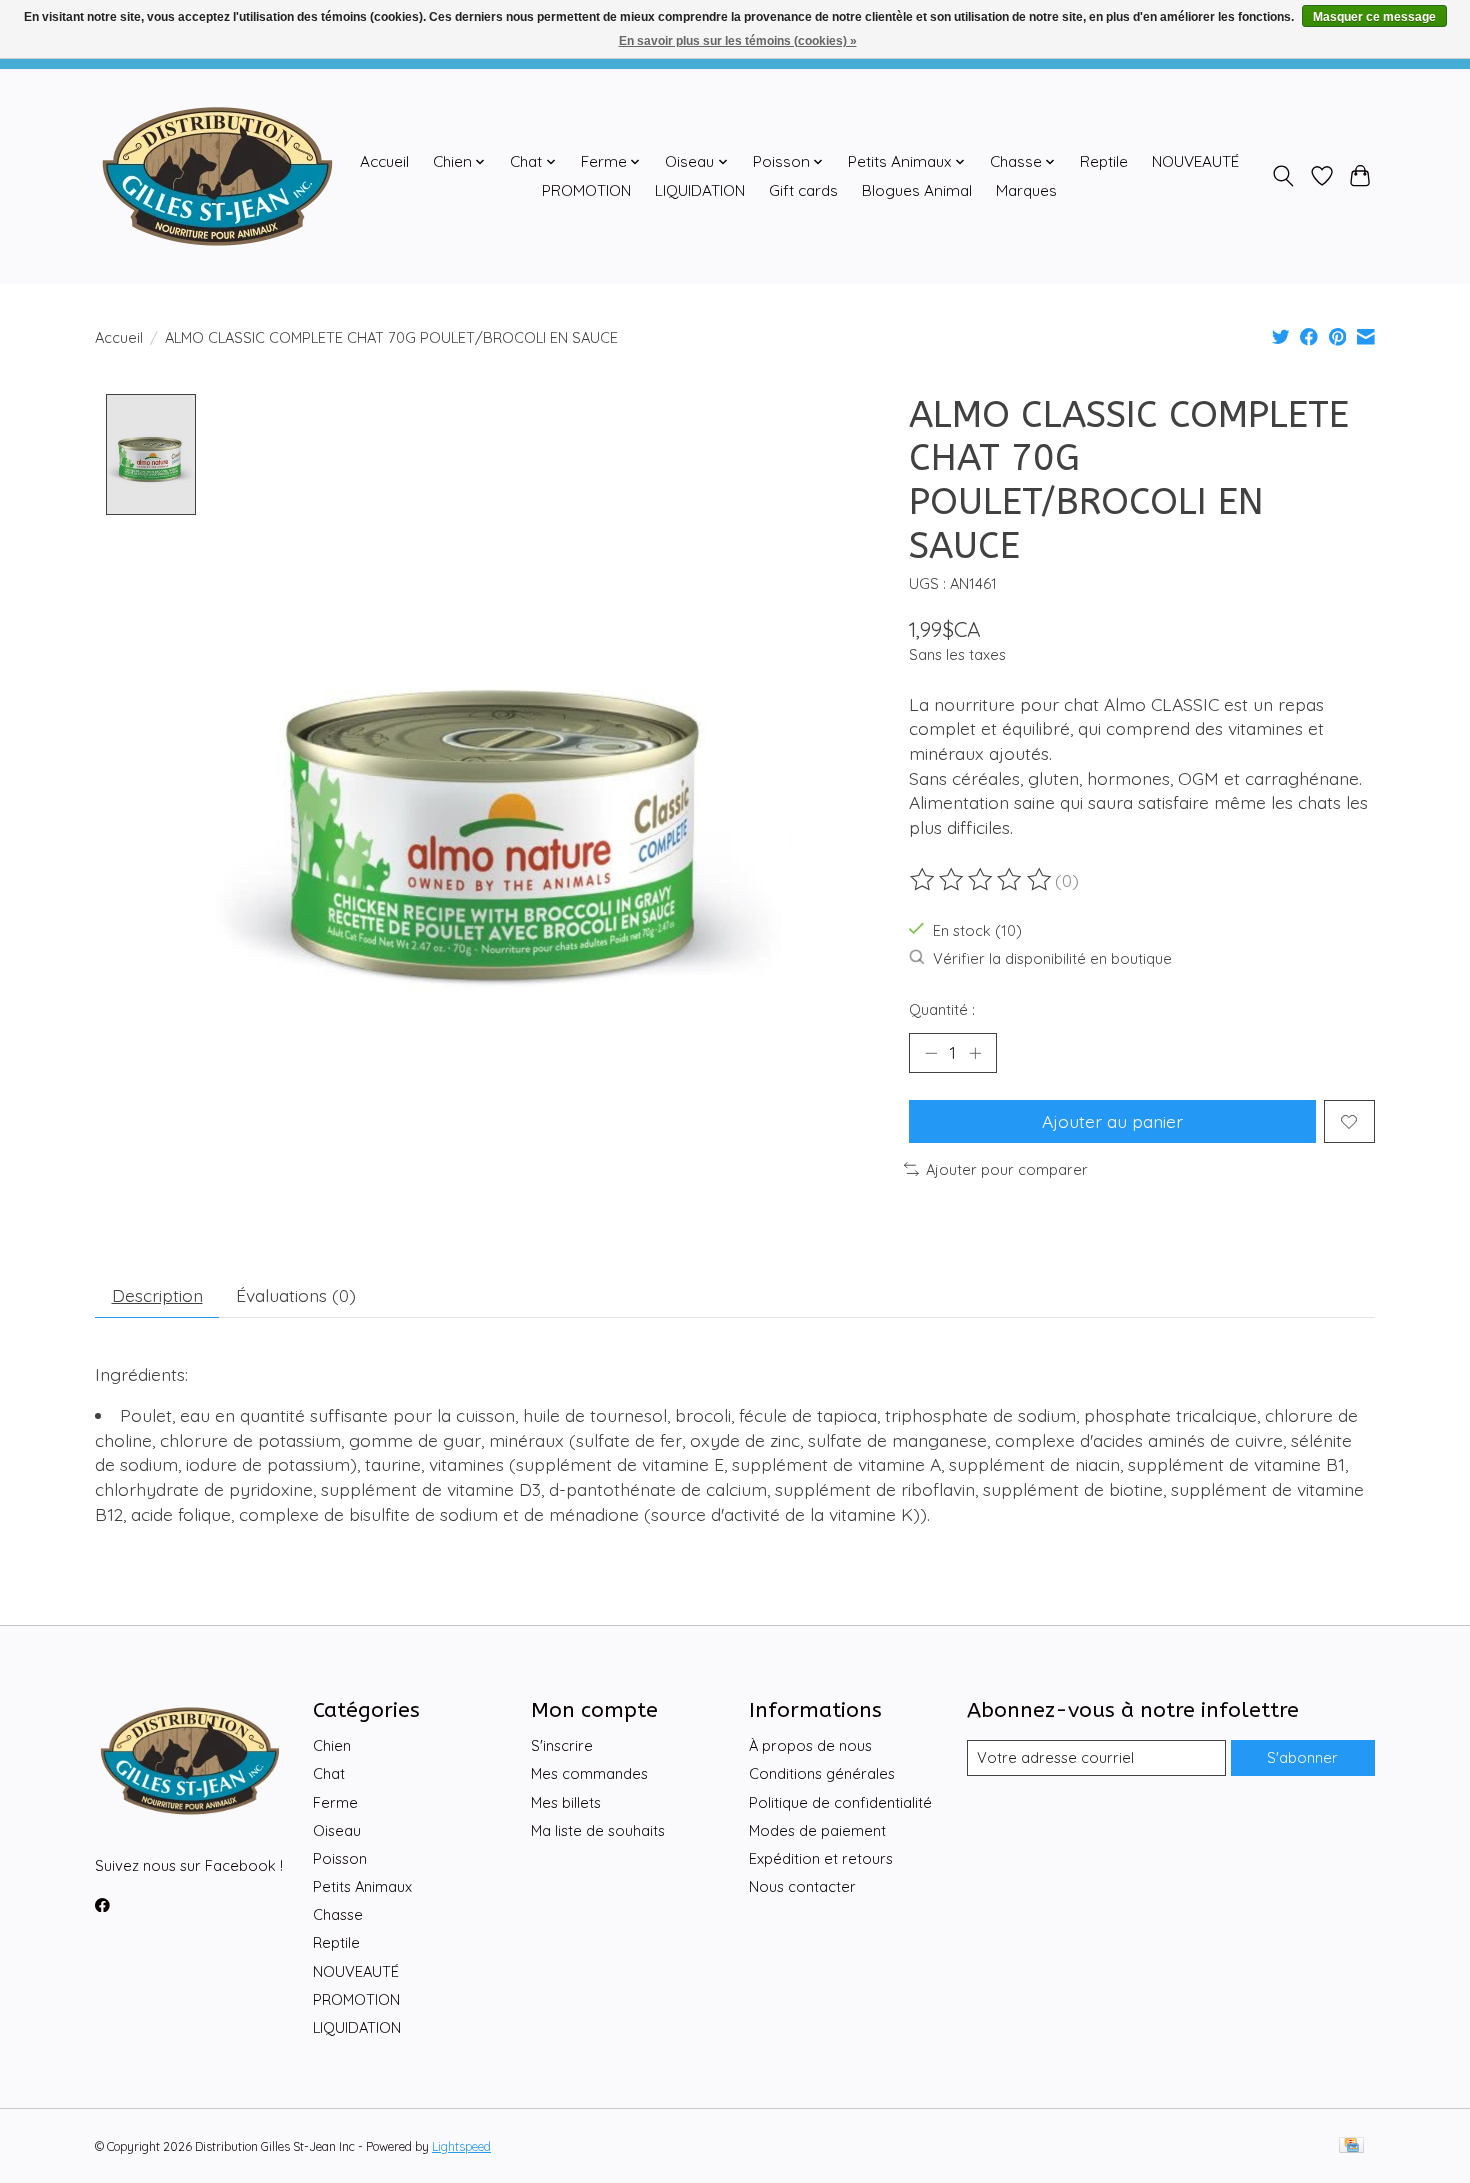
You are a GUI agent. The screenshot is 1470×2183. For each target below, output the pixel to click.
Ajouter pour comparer (1007, 1169)
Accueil (384, 161)
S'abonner (1302, 1757)
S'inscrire (562, 1745)
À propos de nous (810, 1745)
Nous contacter (802, 1886)
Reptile (1104, 161)
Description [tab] (157, 1295)
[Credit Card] (1351, 2146)
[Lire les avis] (982, 880)
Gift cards (803, 190)
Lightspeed (461, 2146)
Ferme (335, 1802)
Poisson (340, 1858)
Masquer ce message (1374, 17)
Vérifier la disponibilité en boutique (1052, 958)
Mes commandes (589, 1773)
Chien (332, 1745)
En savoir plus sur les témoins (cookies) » (738, 41)
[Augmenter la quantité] (975, 1053)
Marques (1026, 190)
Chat (329, 1773)
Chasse (338, 1914)
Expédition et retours (821, 1858)
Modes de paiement (817, 1830)
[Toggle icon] (1283, 176)
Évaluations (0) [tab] (296, 1295)
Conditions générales (822, 1773)
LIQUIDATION (700, 190)
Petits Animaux (362, 1886)
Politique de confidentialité (840, 1802)
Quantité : (942, 1009)
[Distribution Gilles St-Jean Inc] (217, 176)
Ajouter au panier (1112, 1121)
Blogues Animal (917, 190)
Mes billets (566, 1802)
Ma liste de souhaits (598, 1830)
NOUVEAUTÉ (1195, 161)
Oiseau (337, 1830)
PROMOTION (586, 190)
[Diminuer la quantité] (931, 1053)
